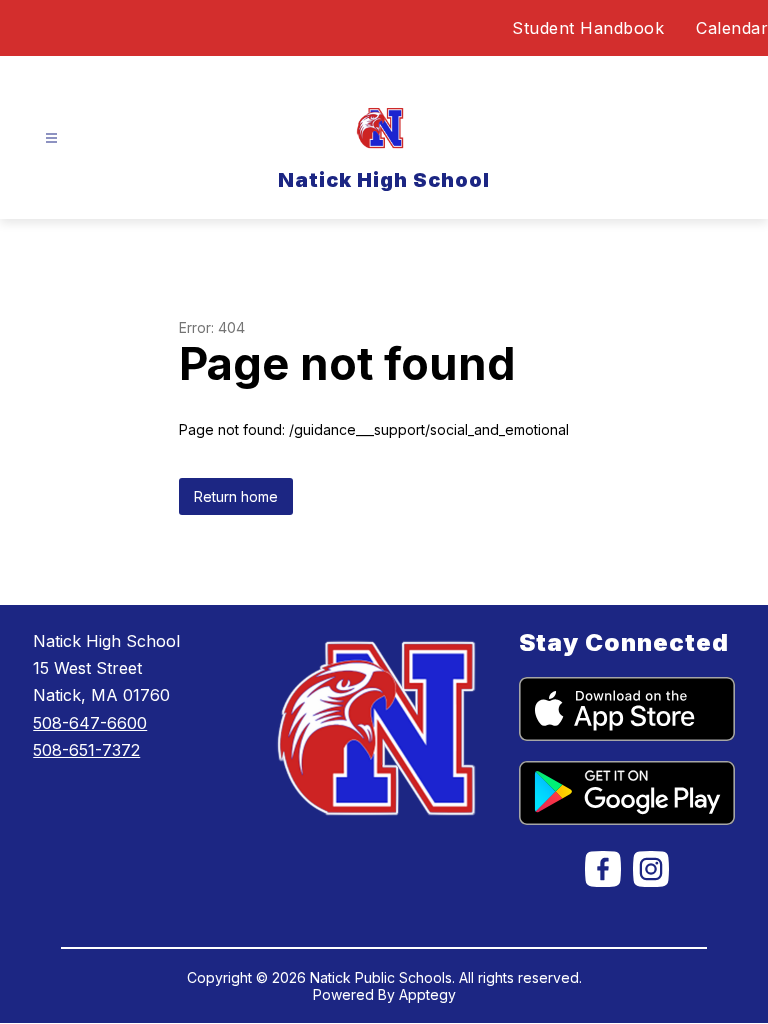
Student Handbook (588, 28)
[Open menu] (51, 138)
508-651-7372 (86, 750)
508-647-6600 (90, 723)
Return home (236, 496)
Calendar (732, 28)
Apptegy (427, 994)
